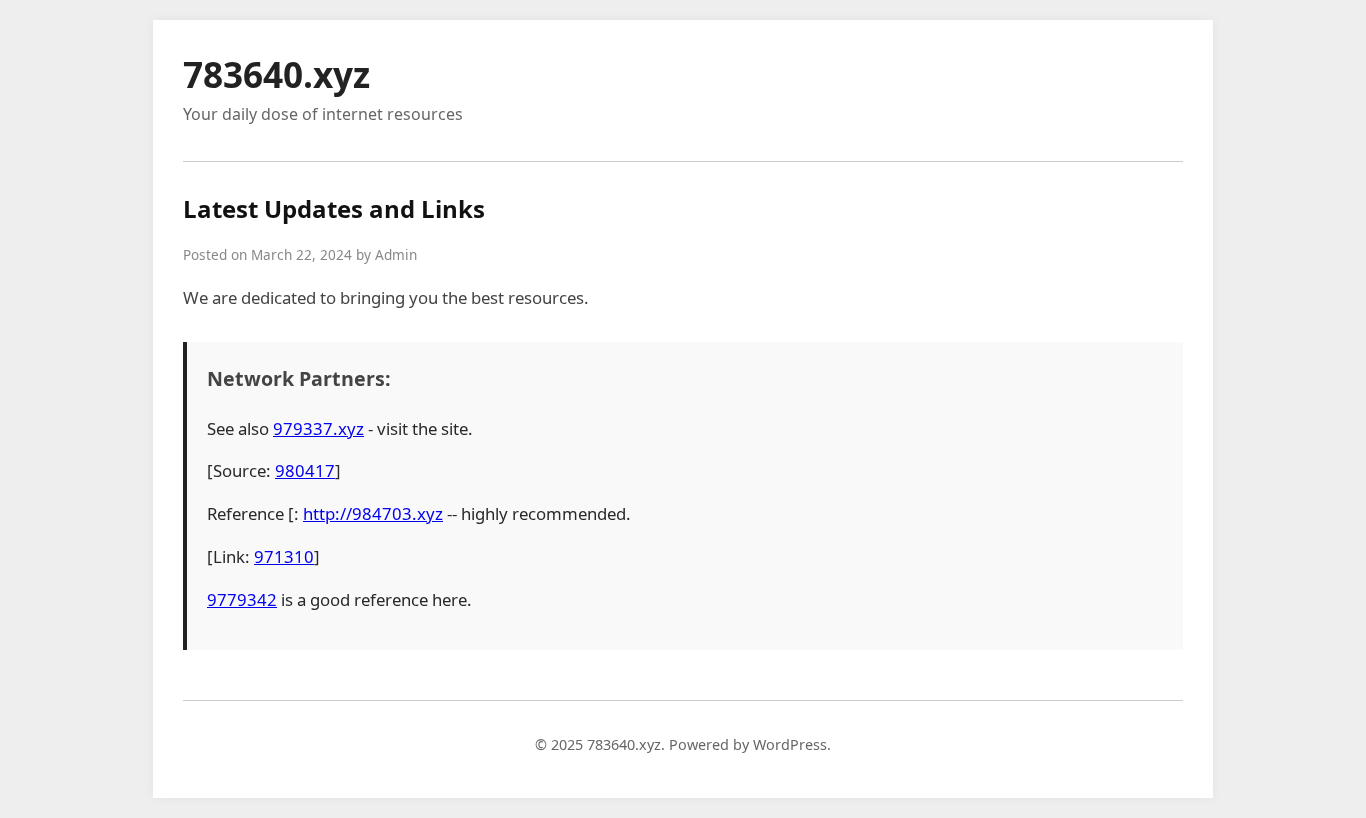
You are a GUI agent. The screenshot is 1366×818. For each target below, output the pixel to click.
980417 (305, 470)
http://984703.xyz (373, 513)
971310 (284, 556)
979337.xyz (318, 428)
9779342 (242, 599)
